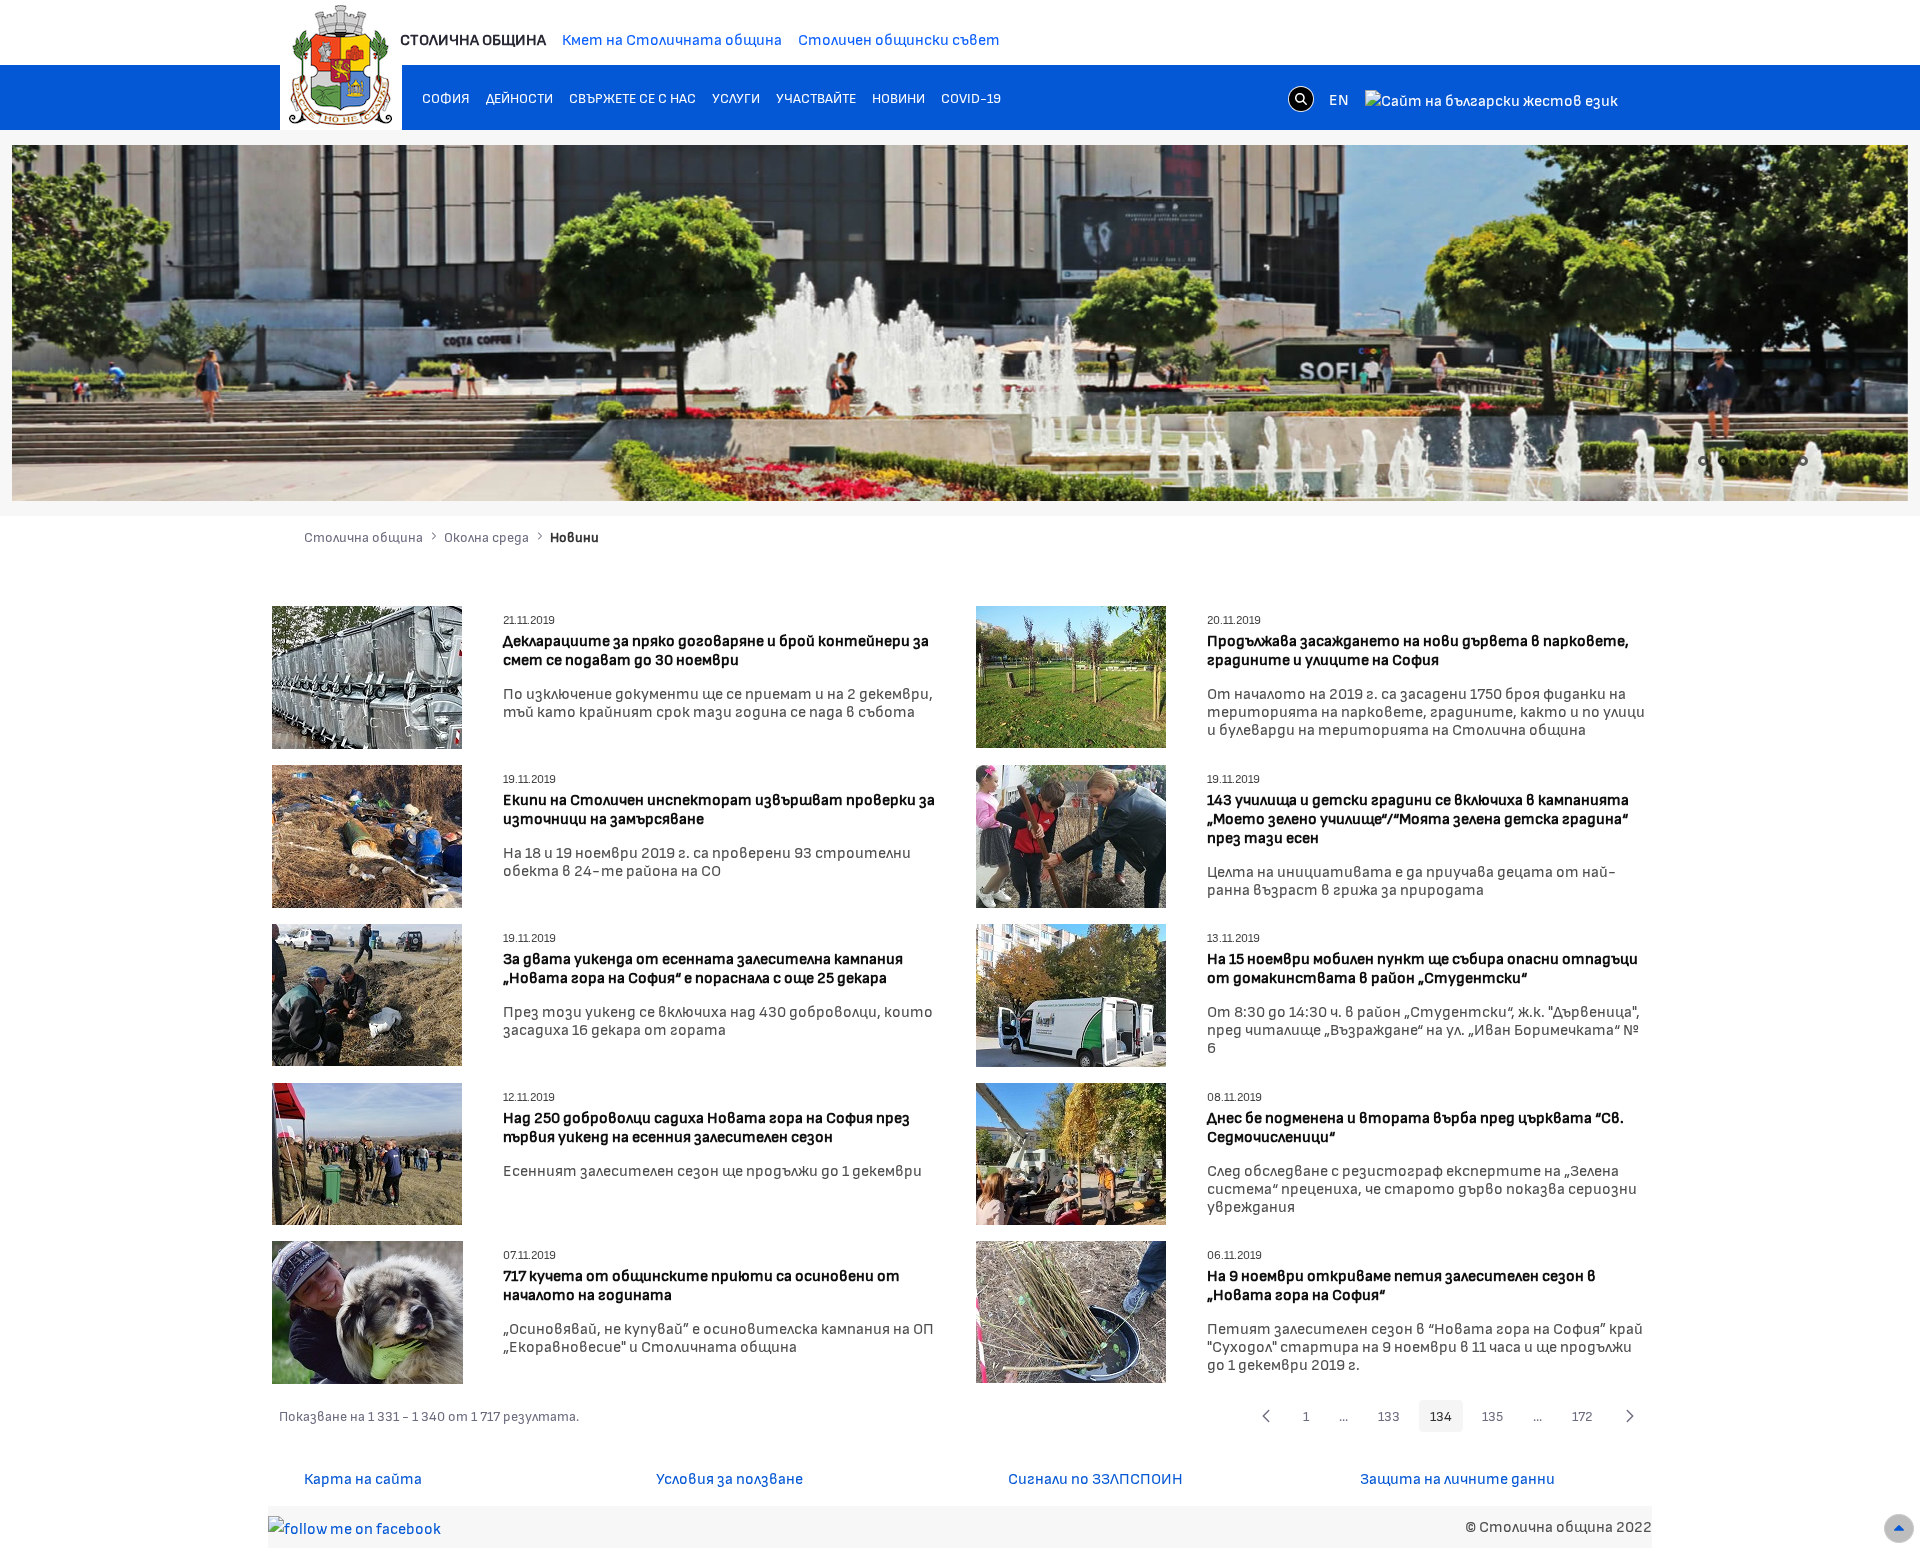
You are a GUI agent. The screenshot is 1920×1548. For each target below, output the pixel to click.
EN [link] (1339, 98)
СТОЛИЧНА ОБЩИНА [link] (473, 38)
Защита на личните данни (1457, 1477)
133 (1394, 1419)
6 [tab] (1783, 461)
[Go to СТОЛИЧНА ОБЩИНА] (341, 65)
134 (1446, 1419)
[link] (1301, 98)
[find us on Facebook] (354, 1525)
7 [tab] (1803, 461)
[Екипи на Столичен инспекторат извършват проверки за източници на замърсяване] (367, 833)
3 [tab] (1723, 461)
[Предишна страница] (1266, 1416)
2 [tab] (1703, 461)
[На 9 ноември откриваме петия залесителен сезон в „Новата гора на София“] (1071, 1309)
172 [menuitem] (1588, 1419)
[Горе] (1899, 1528)
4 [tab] (1743, 461)
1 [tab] (1683, 461)
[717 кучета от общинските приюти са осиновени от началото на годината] (367, 1309)
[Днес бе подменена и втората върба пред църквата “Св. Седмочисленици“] (1071, 1151)
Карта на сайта (363, 1477)
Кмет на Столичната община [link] (672, 38)
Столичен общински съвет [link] (899, 38)
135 (1498, 1419)
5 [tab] (1763, 461)
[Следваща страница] (1630, 1416)
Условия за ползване (729, 1477)
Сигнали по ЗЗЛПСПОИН (1095, 1477)
